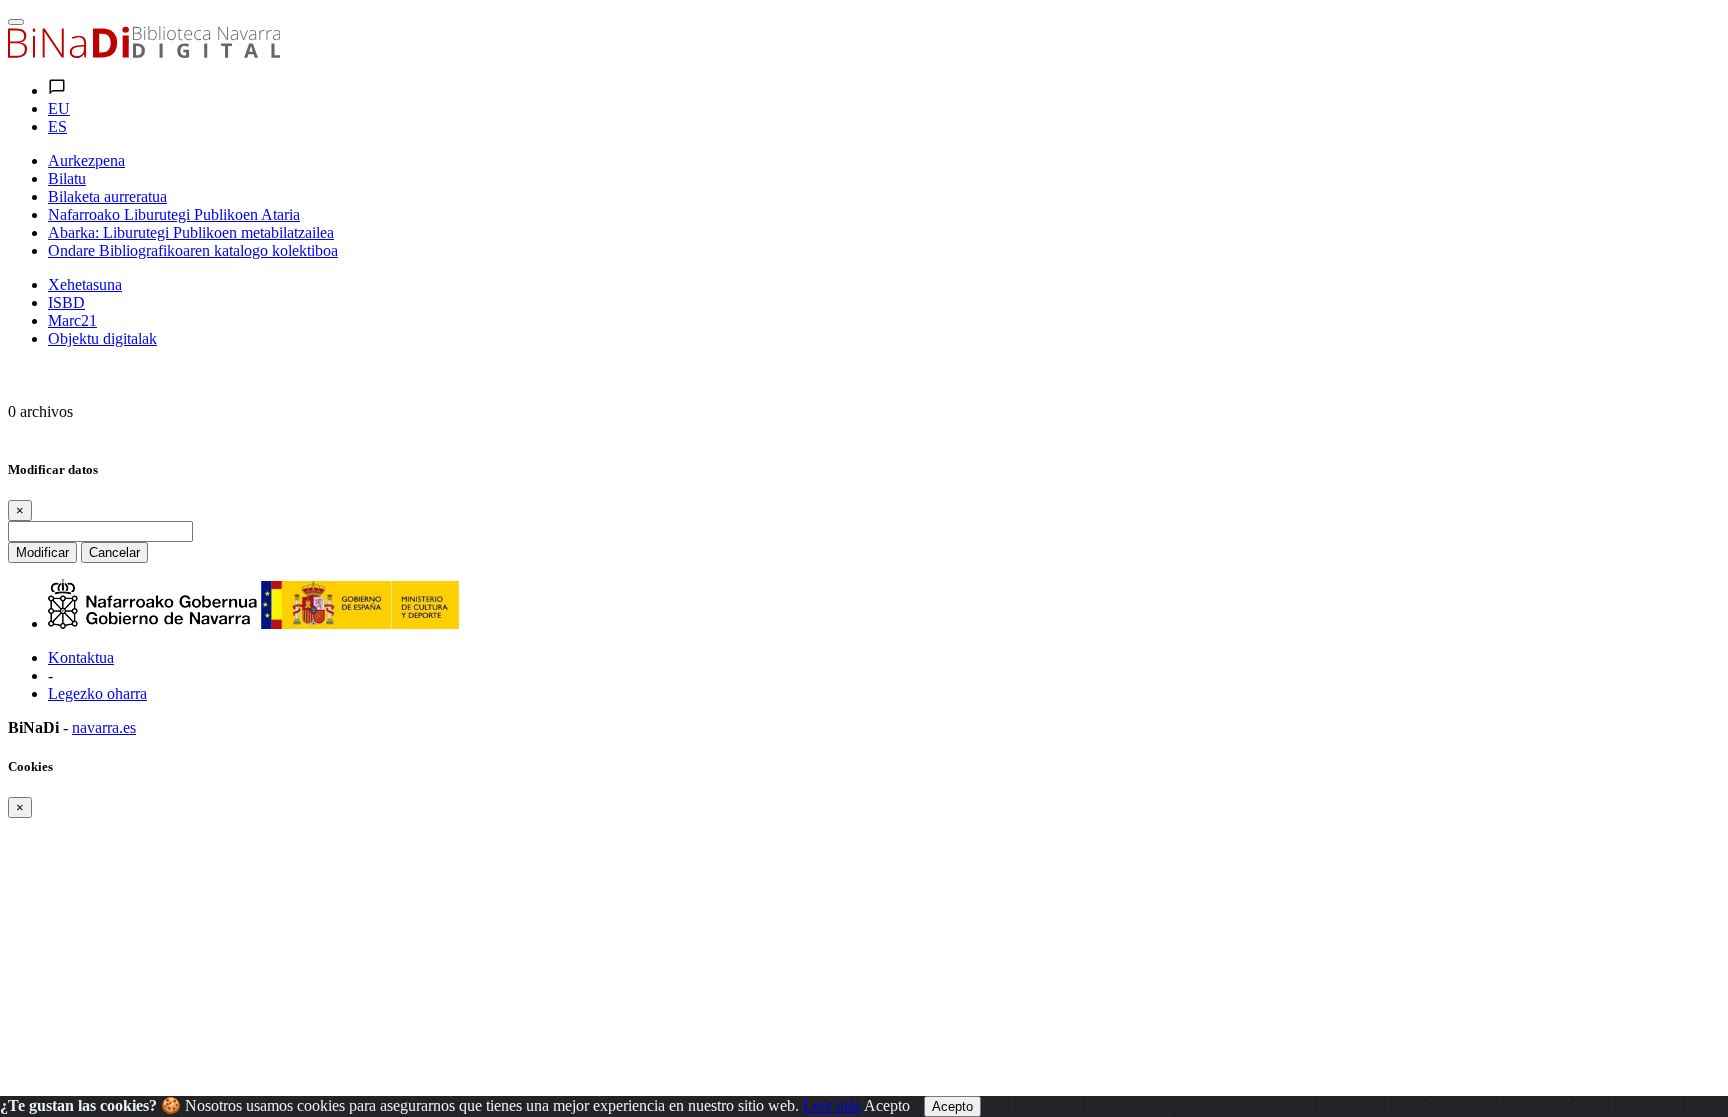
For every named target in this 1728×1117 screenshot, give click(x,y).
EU (59, 108)
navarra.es (104, 727)
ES (57, 126)
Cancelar (114, 552)
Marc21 (72, 320)
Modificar (42, 552)
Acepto (887, 1105)
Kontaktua (81, 657)
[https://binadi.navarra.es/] (144, 52)
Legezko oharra (97, 693)
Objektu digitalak (102, 338)
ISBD (66, 302)
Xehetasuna (85, 284)
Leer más (832, 1105)
